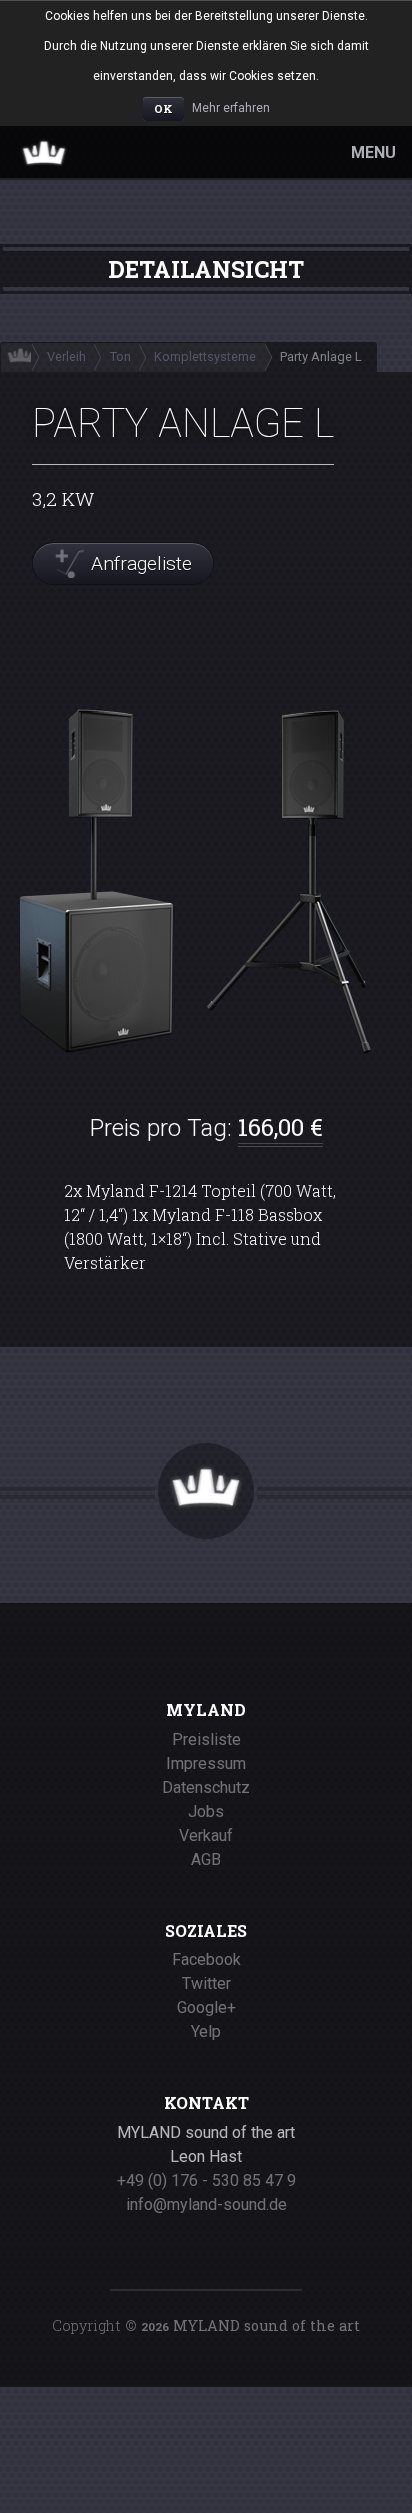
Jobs (206, 1811)
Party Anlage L (321, 356)
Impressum (206, 1763)
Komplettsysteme (205, 356)
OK (163, 108)
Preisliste (206, 1739)
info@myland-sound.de (206, 2204)
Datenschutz (206, 1787)
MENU (373, 152)
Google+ (206, 2007)
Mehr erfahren (231, 108)
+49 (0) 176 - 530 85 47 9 (206, 2180)
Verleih (66, 356)
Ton (120, 356)
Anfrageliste (141, 563)
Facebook (206, 1959)
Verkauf (206, 1835)
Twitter (206, 1983)
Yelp (206, 2031)
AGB (206, 1859)
